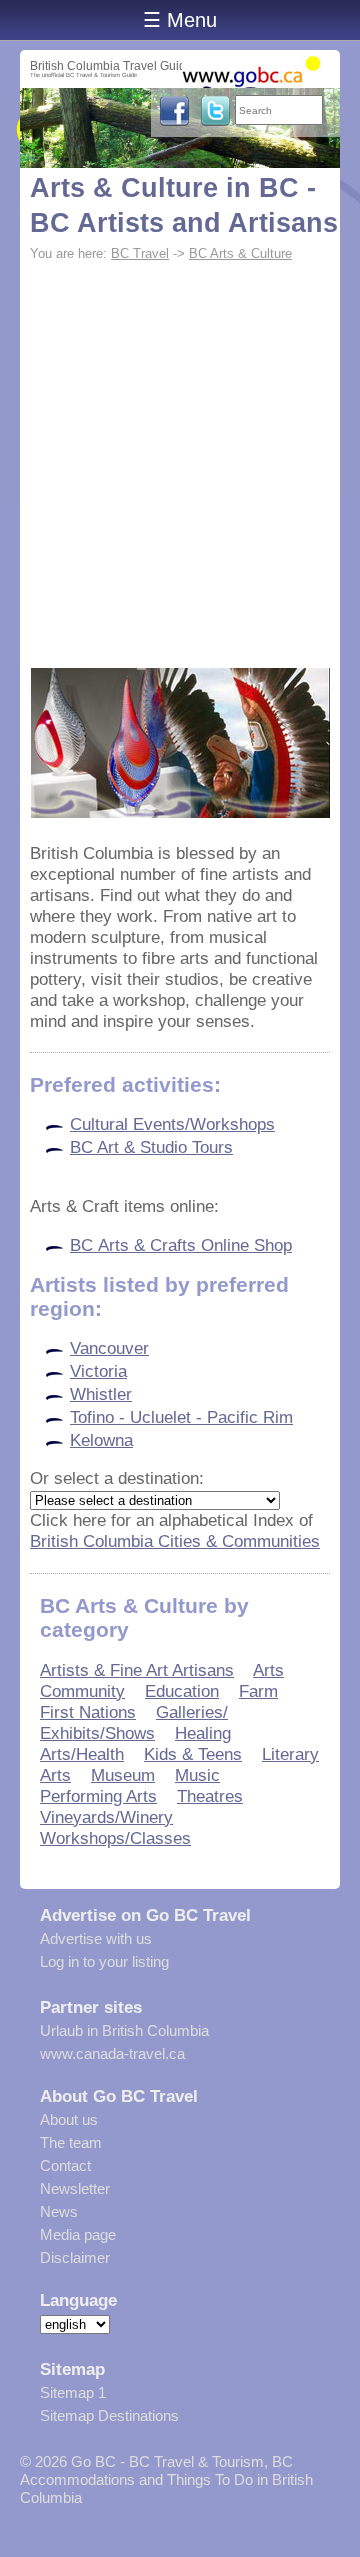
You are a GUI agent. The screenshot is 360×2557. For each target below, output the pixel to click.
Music (197, 1775)
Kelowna (101, 1440)
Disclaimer (75, 2257)
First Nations (88, 1712)
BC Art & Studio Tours (151, 1147)
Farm (258, 1691)
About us (69, 2119)
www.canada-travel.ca (112, 2053)
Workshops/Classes (115, 1838)
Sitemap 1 (73, 2392)
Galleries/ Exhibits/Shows (134, 1722)
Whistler (101, 1394)
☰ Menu (180, 20)
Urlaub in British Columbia (124, 2030)
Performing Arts (98, 1796)
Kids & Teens (193, 1754)
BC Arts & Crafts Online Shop (181, 1245)
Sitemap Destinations (109, 2415)
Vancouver (109, 1348)
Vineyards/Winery (106, 1817)
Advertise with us (96, 1938)
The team (71, 2142)
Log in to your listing (104, 1961)
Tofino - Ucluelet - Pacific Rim (181, 1417)
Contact (65, 2165)
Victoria (98, 1371)
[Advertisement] (180, 458)
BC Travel (140, 253)
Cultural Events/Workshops (172, 1124)
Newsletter (75, 2188)
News (59, 2211)
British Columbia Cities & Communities (175, 1541)
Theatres (210, 1796)
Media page (78, 2234)
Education (182, 1691)
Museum (123, 1775)
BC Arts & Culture (240, 253)
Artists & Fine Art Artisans (137, 1670)
